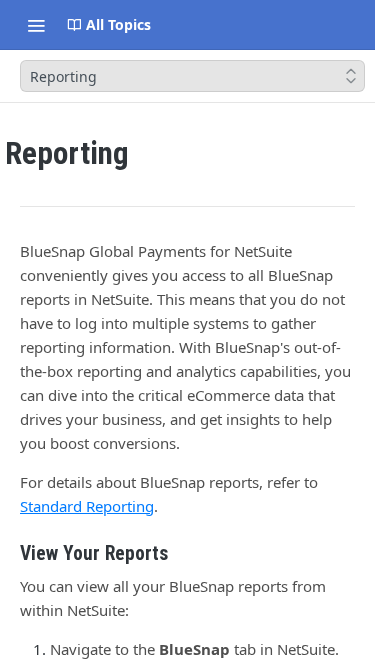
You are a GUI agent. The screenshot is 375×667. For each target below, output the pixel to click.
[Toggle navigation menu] (36, 25)
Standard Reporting (87, 506)
